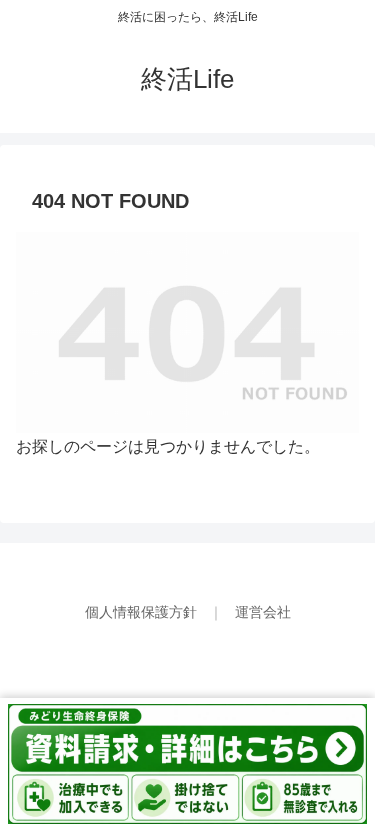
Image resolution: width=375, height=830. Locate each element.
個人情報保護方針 (143, 612)
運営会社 (263, 612)
